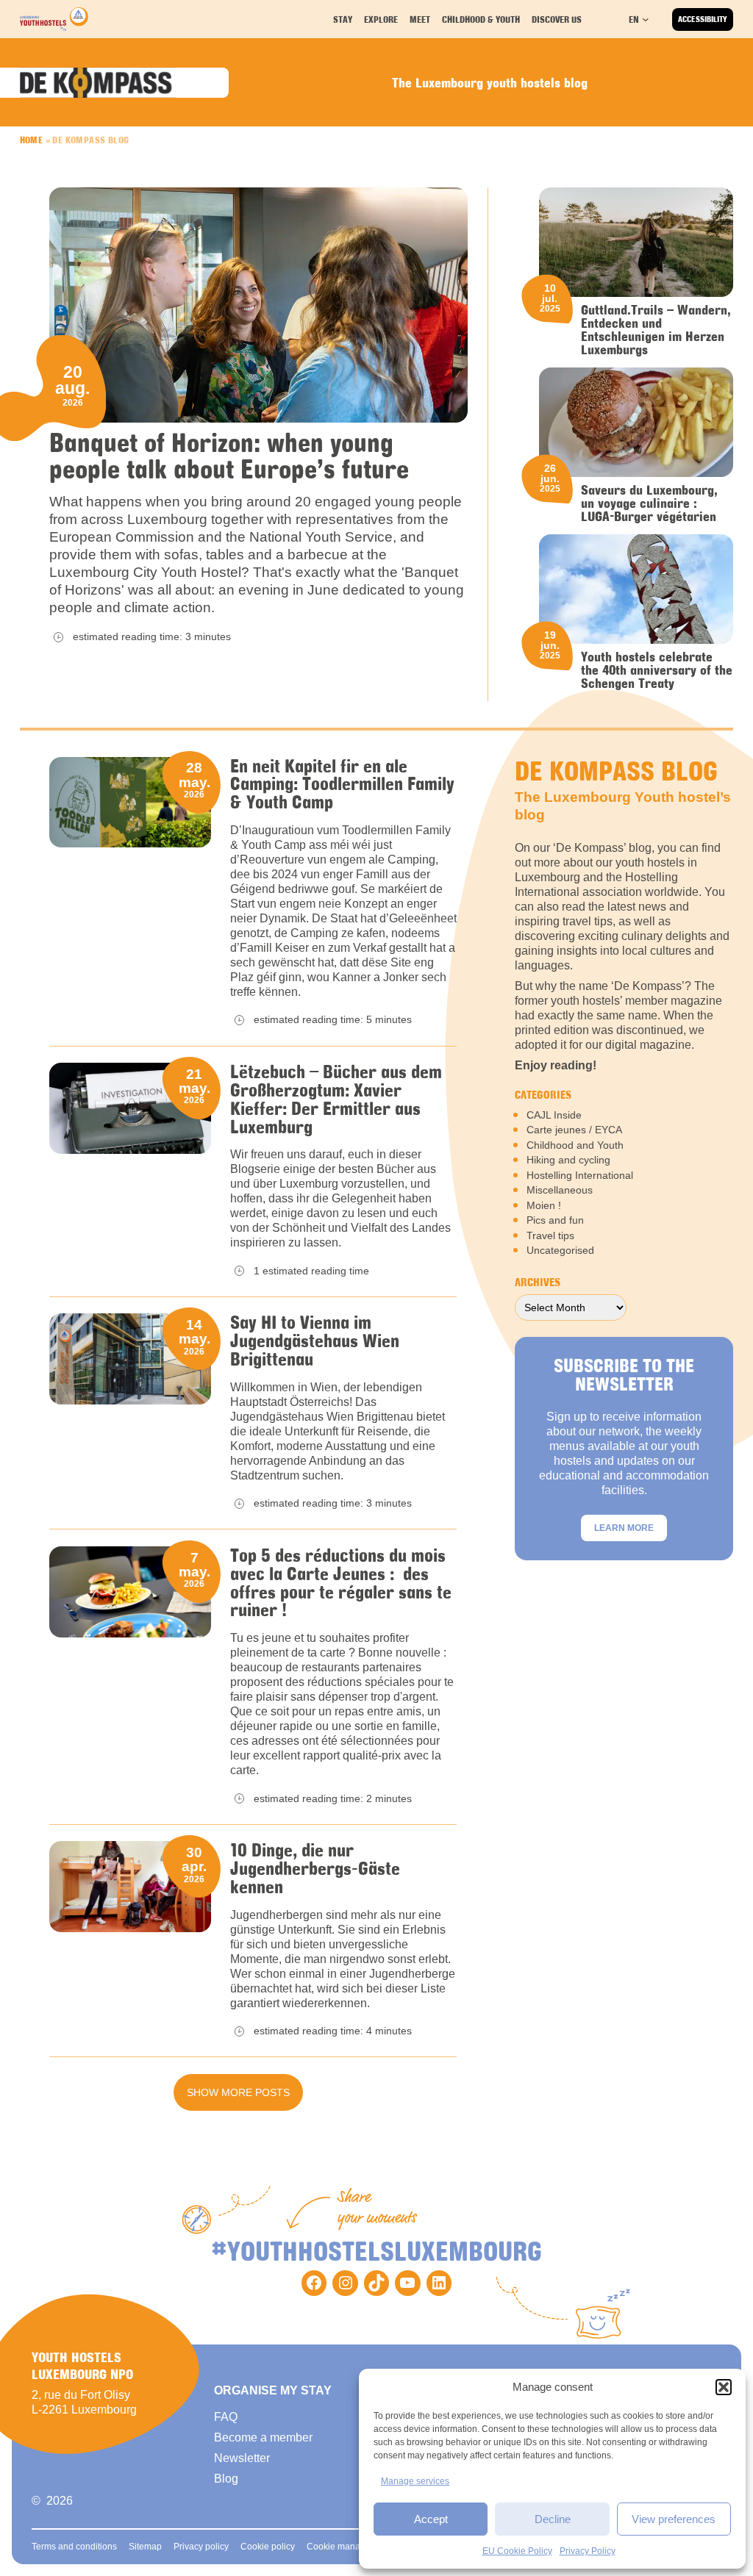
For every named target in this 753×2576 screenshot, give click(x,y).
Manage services (415, 2481)
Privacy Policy (588, 2551)
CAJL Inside (554, 1115)
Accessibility (703, 19)
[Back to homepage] (54, 19)
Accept (431, 2519)
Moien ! (544, 1205)
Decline (553, 2519)
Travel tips (550, 1235)
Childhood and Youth (575, 1145)
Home (32, 140)
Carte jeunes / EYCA (574, 1130)
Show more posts (238, 2092)
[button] (724, 2387)
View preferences (674, 2519)
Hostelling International (580, 1175)
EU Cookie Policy (517, 2551)
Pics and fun (555, 1220)
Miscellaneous (560, 1190)
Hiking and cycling (568, 1160)
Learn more (624, 1528)
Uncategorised (560, 1250)
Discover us (557, 19)
